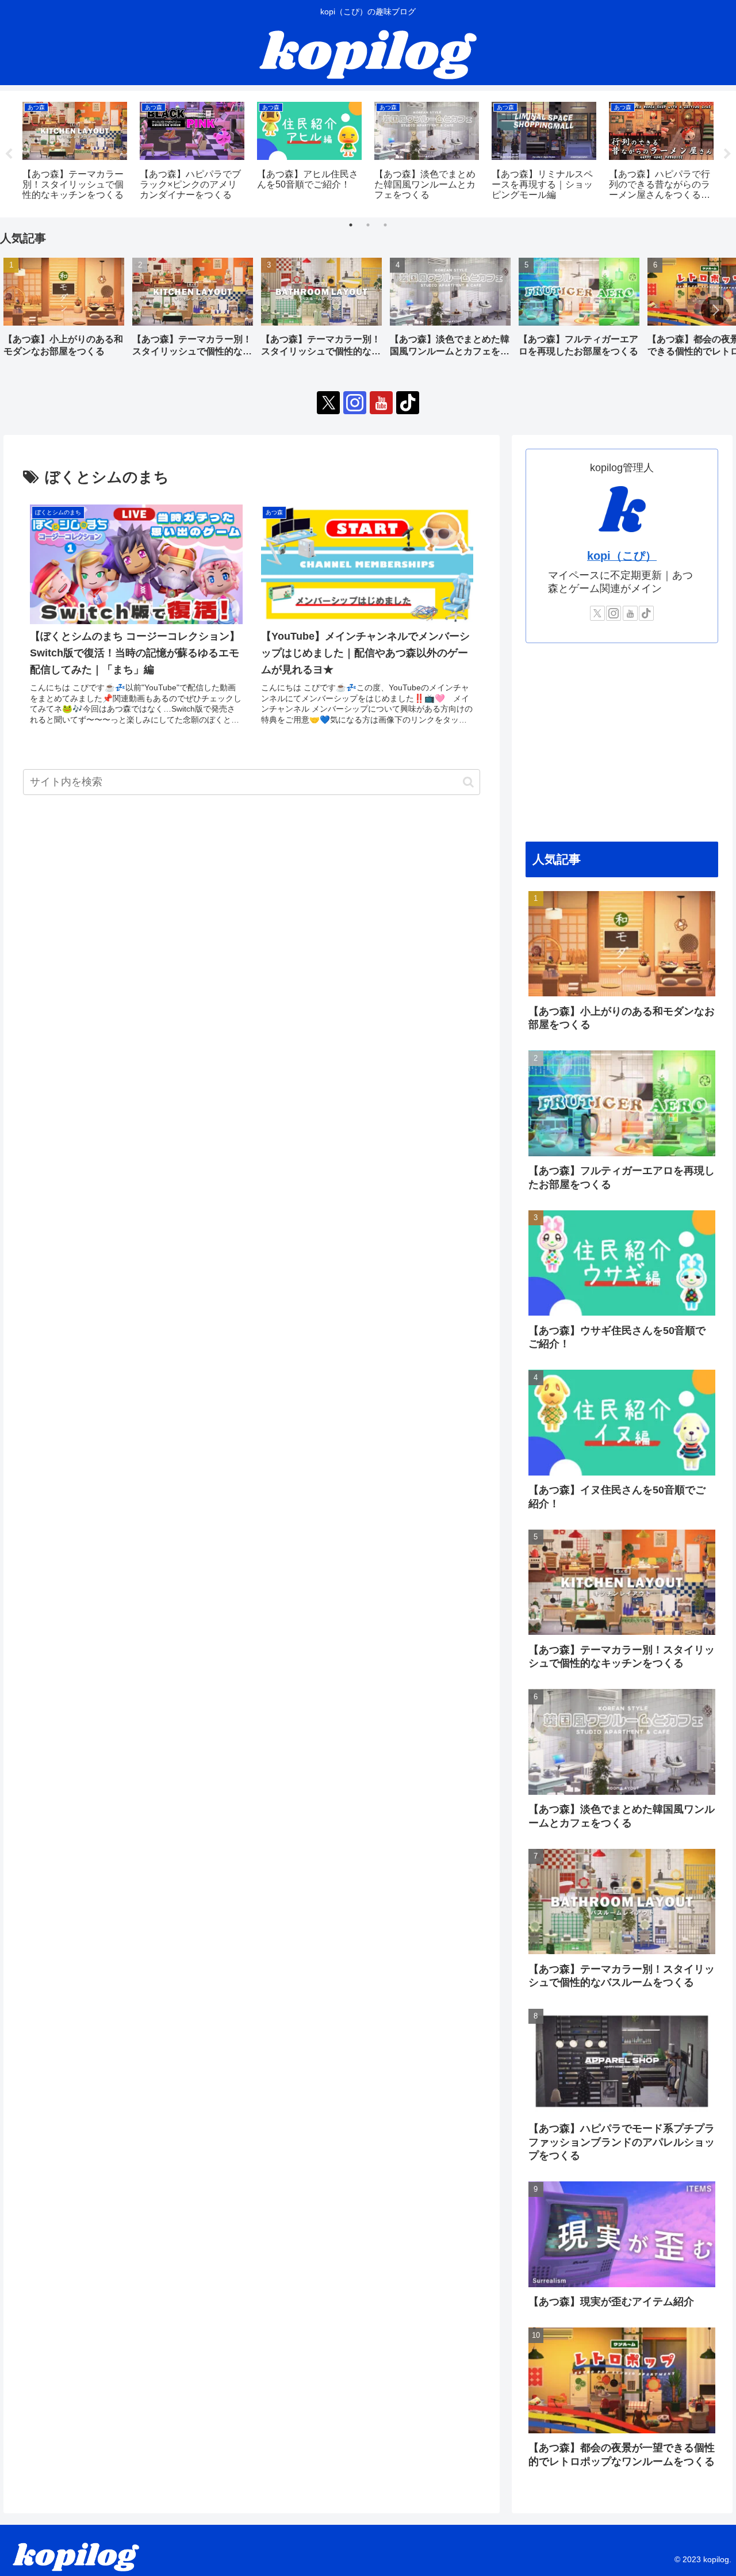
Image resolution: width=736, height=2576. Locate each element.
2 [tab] (368, 225)
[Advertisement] (622, 743)
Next (727, 154)
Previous (9, 154)
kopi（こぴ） (622, 556)
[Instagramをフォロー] (355, 403)
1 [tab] (351, 225)
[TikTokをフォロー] (408, 403)
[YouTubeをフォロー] (381, 403)
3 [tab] (385, 225)
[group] (64, 312)
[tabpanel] (75, 152)
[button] (715, 310)
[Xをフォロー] (328, 403)
